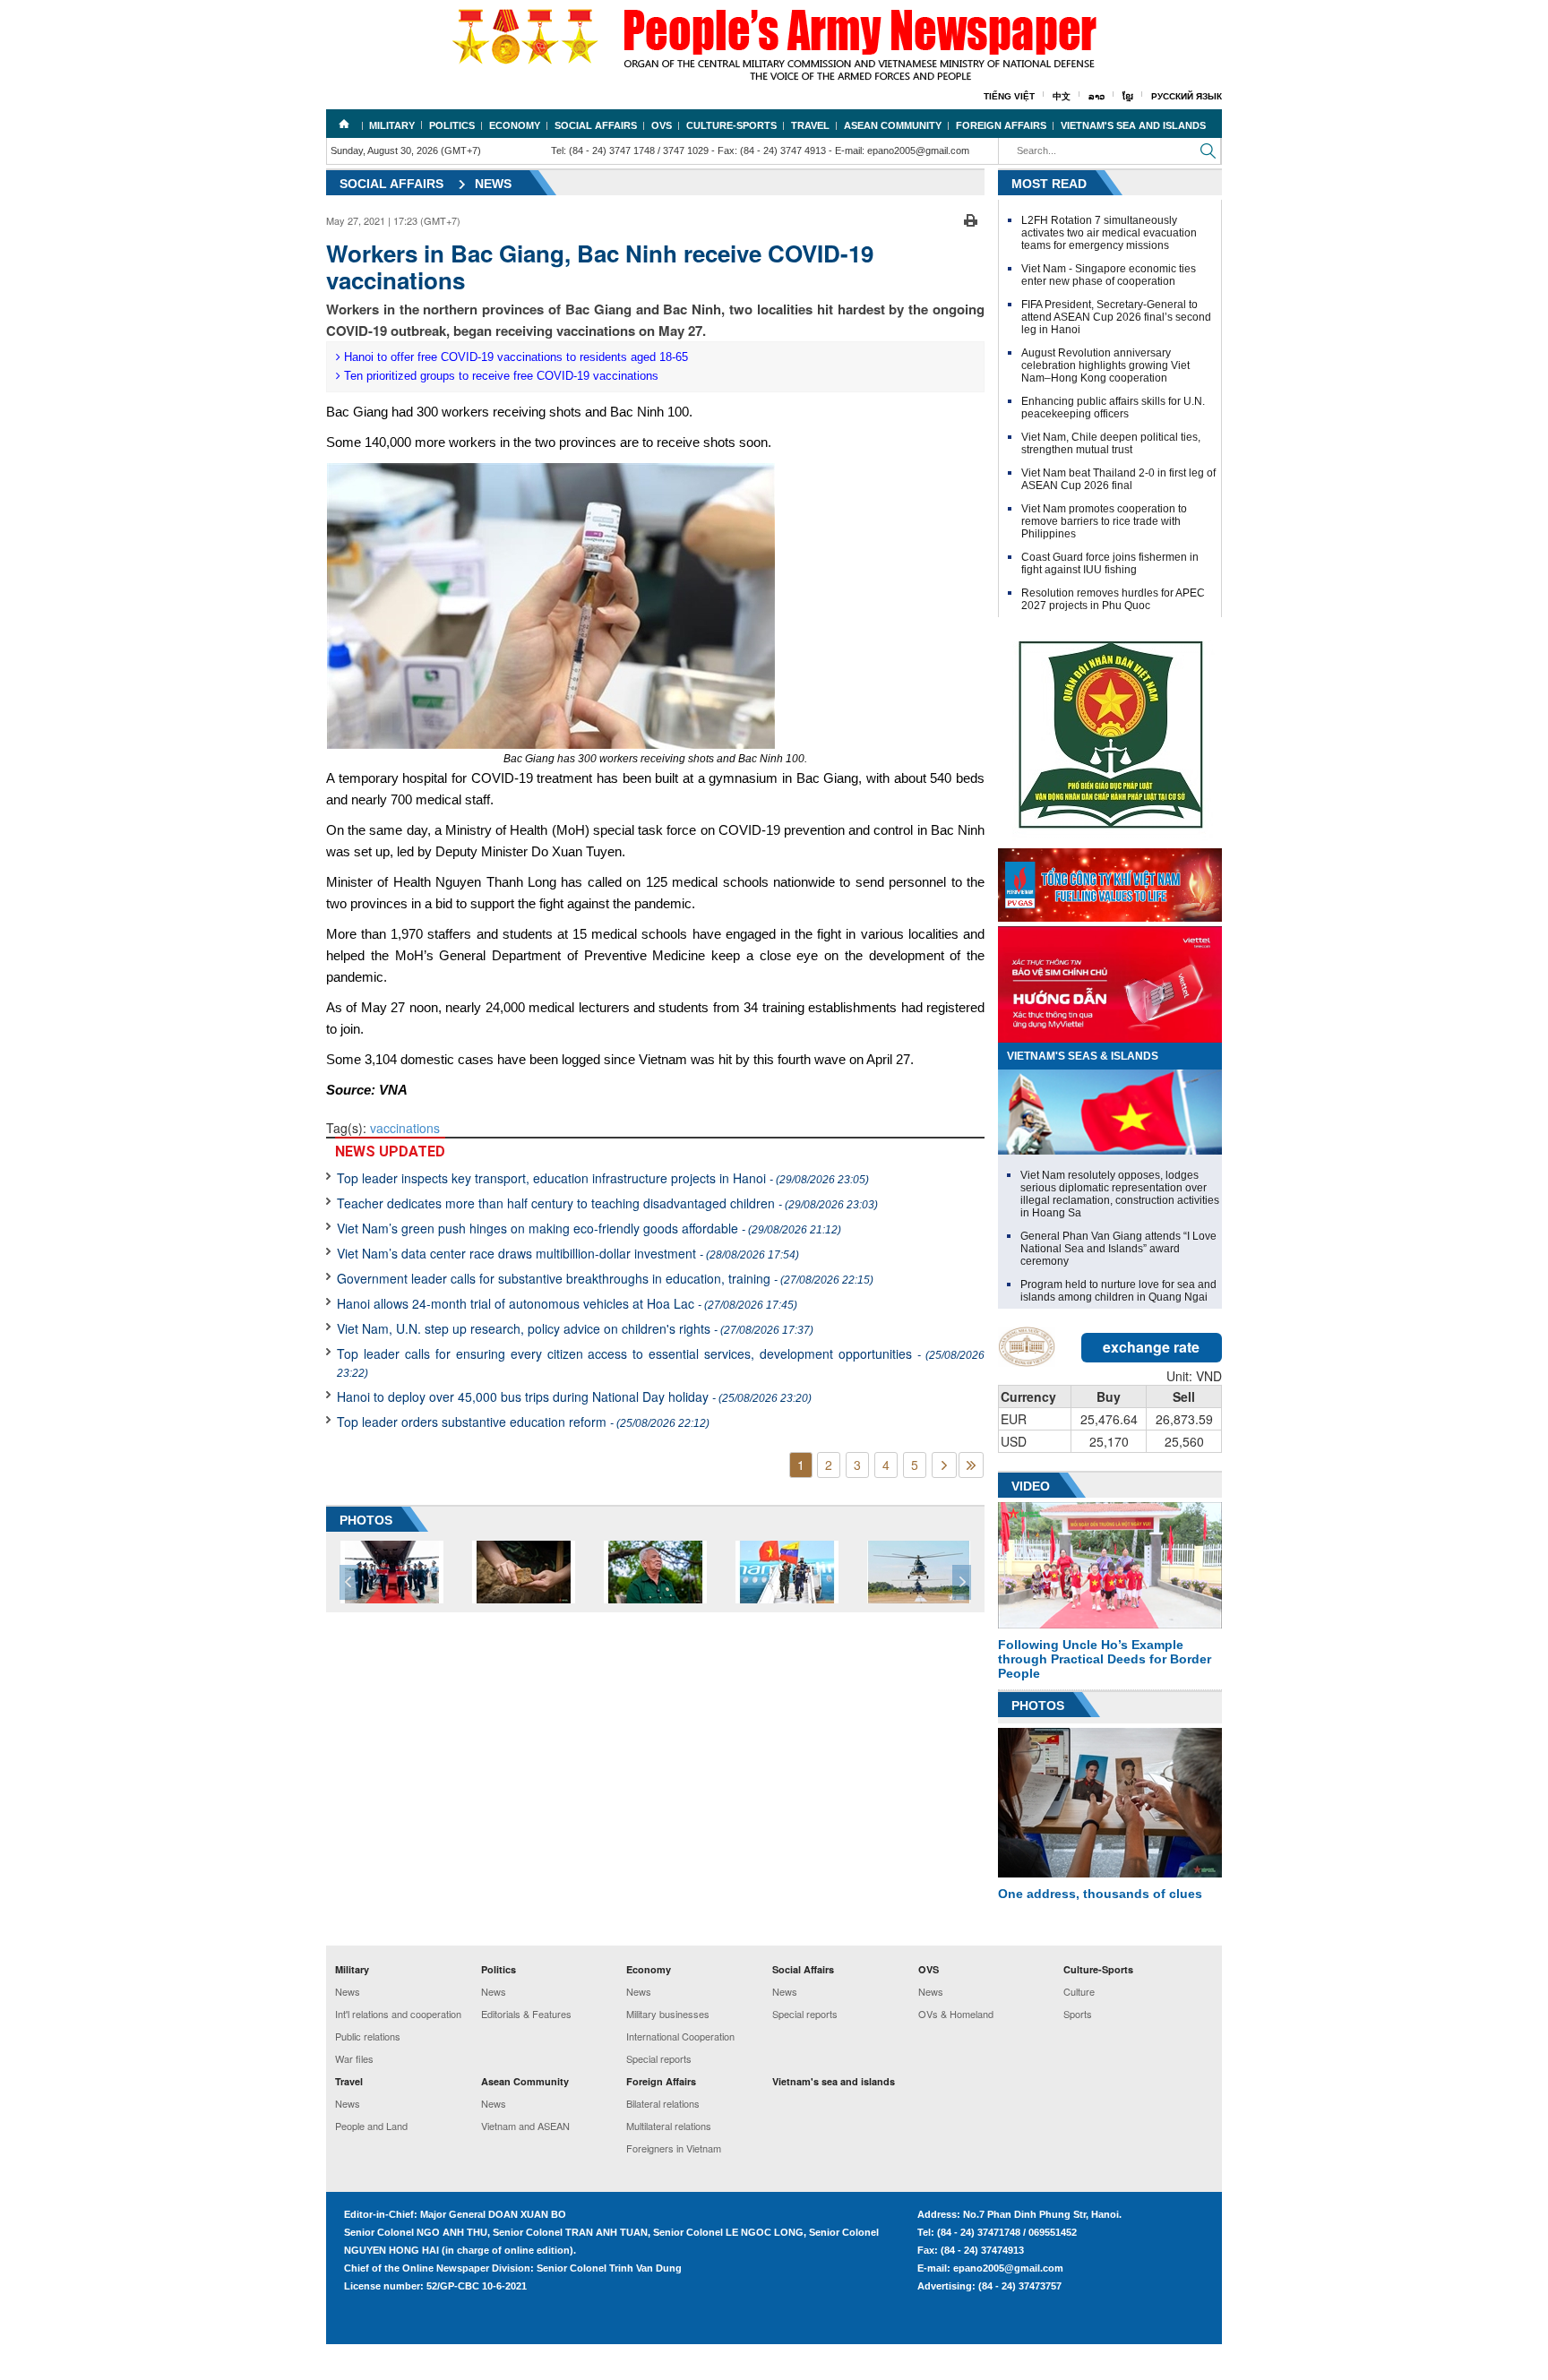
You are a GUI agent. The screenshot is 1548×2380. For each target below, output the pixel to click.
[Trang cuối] (971, 1465)
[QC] (1110, 881)
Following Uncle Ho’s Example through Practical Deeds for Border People (1105, 1659)
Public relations (368, 2036)
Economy (515, 125)
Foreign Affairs (1001, 125)
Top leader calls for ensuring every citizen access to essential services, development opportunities (661, 1362)
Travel (810, 125)
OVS (662, 125)
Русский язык (1187, 96)
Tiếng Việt (1009, 96)
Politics (452, 125)
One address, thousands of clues (1100, 1894)
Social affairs (391, 184)
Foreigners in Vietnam (674, 2148)
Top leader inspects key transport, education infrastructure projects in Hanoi (603, 1178)
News (493, 184)
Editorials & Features (526, 2014)
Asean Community (893, 125)
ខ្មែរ (1128, 96)
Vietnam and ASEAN (525, 2126)
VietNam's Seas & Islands (1083, 1056)
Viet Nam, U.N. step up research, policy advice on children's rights (575, 1328)
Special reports (659, 2058)
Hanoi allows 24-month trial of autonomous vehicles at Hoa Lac (567, 1303)
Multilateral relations (669, 2126)
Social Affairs (596, 125)
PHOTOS (366, 1520)
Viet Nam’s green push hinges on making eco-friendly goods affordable (589, 1228)
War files (354, 2058)
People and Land (371, 2126)
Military (392, 125)
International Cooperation (680, 2036)
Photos (1038, 1706)
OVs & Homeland (956, 2014)
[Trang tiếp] (944, 1465)
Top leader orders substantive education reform (523, 1422)
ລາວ (1096, 96)
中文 (1062, 96)
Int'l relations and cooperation (398, 2014)
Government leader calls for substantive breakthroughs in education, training (605, 1278)
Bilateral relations (663, 2103)
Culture (1079, 1991)
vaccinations (405, 1128)
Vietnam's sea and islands (1133, 125)
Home (344, 124)
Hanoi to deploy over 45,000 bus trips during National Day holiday (574, 1396)
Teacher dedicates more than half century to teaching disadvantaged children (607, 1203)
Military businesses (668, 2014)
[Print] (971, 219)
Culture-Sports (731, 125)
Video (1031, 1486)
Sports (1078, 2014)
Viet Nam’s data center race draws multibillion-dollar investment (568, 1253)
